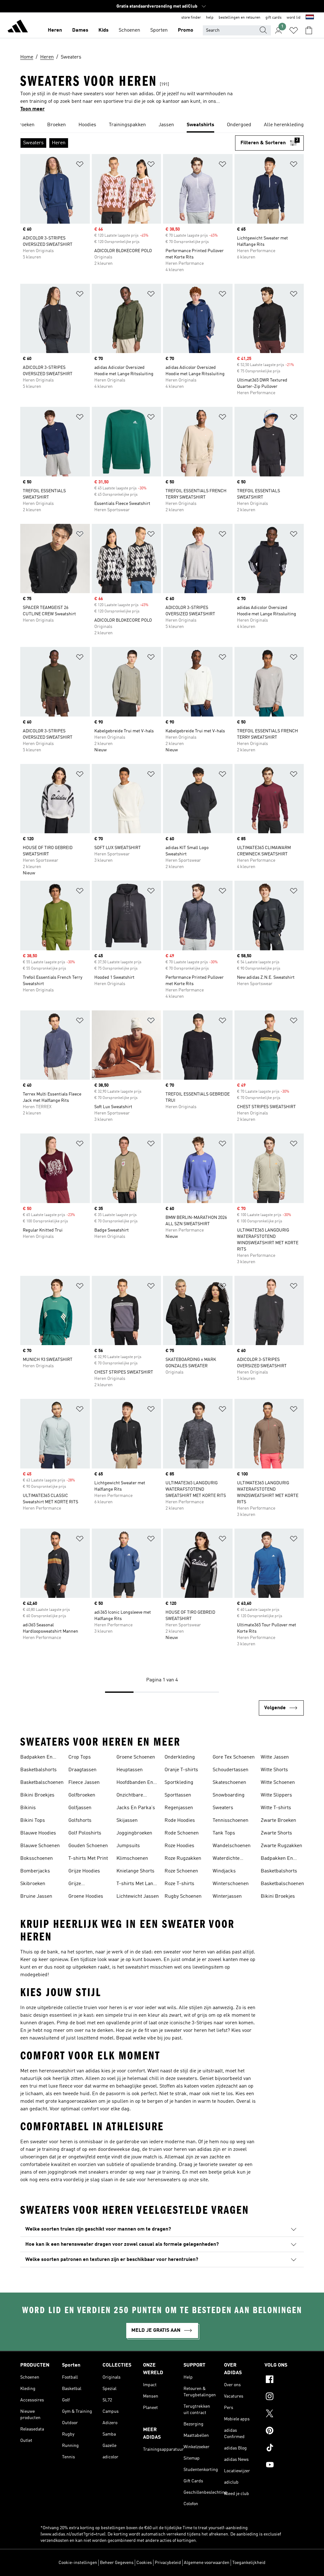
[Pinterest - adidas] (284, 2431)
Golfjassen (80, 1808)
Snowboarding (229, 1795)
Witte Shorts (274, 1770)
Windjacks (224, 1871)
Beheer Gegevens (117, 2563)
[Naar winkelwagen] (309, 30)
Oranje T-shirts (181, 1770)
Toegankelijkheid (249, 2563)
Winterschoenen (231, 1884)
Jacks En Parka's (136, 1808)
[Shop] (18, 27)
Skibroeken (33, 1884)
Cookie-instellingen (78, 2563)
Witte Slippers (276, 1795)
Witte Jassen (275, 1757)
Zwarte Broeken (278, 1821)
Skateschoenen (229, 1783)
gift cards (274, 18)
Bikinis (28, 1808)
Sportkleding (179, 1783)
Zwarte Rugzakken (281, 1846)
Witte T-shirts (276, 1808)
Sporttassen (178, 1795)
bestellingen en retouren (240, 18)
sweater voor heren (185, 1952)
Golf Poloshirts (85, 1833)
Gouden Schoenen (88, 1846)
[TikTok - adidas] (284, 2449)
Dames (80, 30)
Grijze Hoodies (84, 1871)
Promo (186, 30)
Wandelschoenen (232, 1846)
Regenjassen (179, 1808)
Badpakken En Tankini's (36, 1758)
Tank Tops (224, 1833)
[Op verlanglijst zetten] (80, 165)
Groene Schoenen (136, 1757)
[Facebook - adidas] (284, 2380)
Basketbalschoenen (42, 1783)
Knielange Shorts (135, 1871)
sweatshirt (137, 1967)
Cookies (144, 2563)
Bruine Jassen (36, 1896)
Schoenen (129, 30)
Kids (103, 30)
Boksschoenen (37, 1859)
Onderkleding (180, 1757)
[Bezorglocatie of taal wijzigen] (310, 18)
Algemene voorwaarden (207, 2563)
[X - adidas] (284, 2414)
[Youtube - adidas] (284, 2466)
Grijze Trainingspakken (87, 1884)
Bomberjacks (35, 1871)
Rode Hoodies (180, 1821)
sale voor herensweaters (153, 2180)
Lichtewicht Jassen (138, 1896)
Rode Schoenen (182, 1833)
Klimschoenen (132, 1859)
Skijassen (127, 1821)
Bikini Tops (33, 1821)
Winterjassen (227, 1896)
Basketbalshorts (38, 1770)
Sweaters (223, 1808)
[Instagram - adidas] (284, 2397)
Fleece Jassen (84, 1783)
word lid (294, 18)
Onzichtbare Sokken (130, 1796)
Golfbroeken (82, 1795)
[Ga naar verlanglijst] (294, 30)
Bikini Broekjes (37, 1795)
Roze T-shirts (179, 1884)
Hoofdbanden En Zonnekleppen (135, 1783)
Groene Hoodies (86, 1896)
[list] (162, 125)
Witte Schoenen (278, 1783)
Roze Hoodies (179, 1846)
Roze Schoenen (181, 1871)
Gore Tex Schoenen (234, 1757)
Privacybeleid (168, 2563)
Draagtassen (82, 1770)
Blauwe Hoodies (38, 1833)
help (210, 18)
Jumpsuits (128, 1846)
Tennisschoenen (231, 1821)
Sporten (159, 30)
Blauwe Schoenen (40, 1846)
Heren (55, 30)
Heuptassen (130, 1770)
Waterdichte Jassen (226, 1859)
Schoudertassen (231, 1770)
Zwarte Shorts (276, 1833)
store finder (191, 18)
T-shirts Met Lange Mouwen (137, 1884)
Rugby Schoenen (183, 1896)
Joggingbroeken (134, 1833)
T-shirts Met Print (88, 1859)
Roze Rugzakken (183, 1859)
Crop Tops (80, 1757)
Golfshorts (80, 1821)
